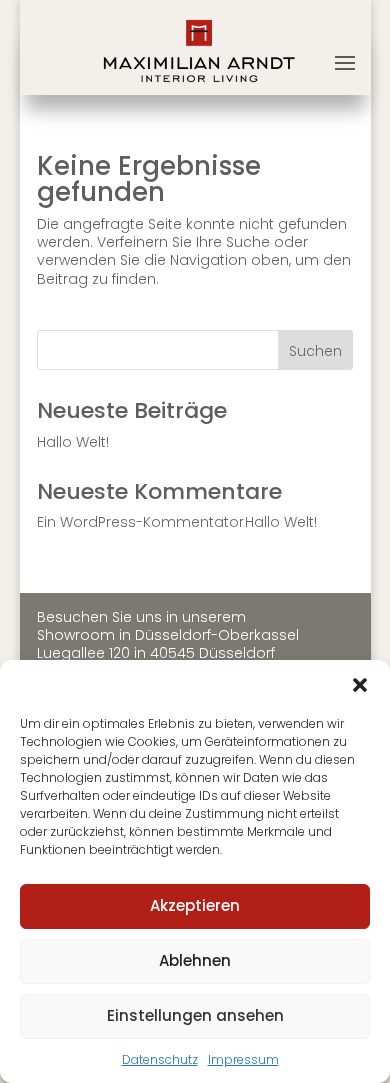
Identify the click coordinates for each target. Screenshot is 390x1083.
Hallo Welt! (73, 442)
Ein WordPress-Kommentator (140, 522)
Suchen (315, 351)
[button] (360, 685)
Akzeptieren (195, 905)
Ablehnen (195, 960)
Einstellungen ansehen (195, 1015)
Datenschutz (160, 1059)
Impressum (243, 1059)
